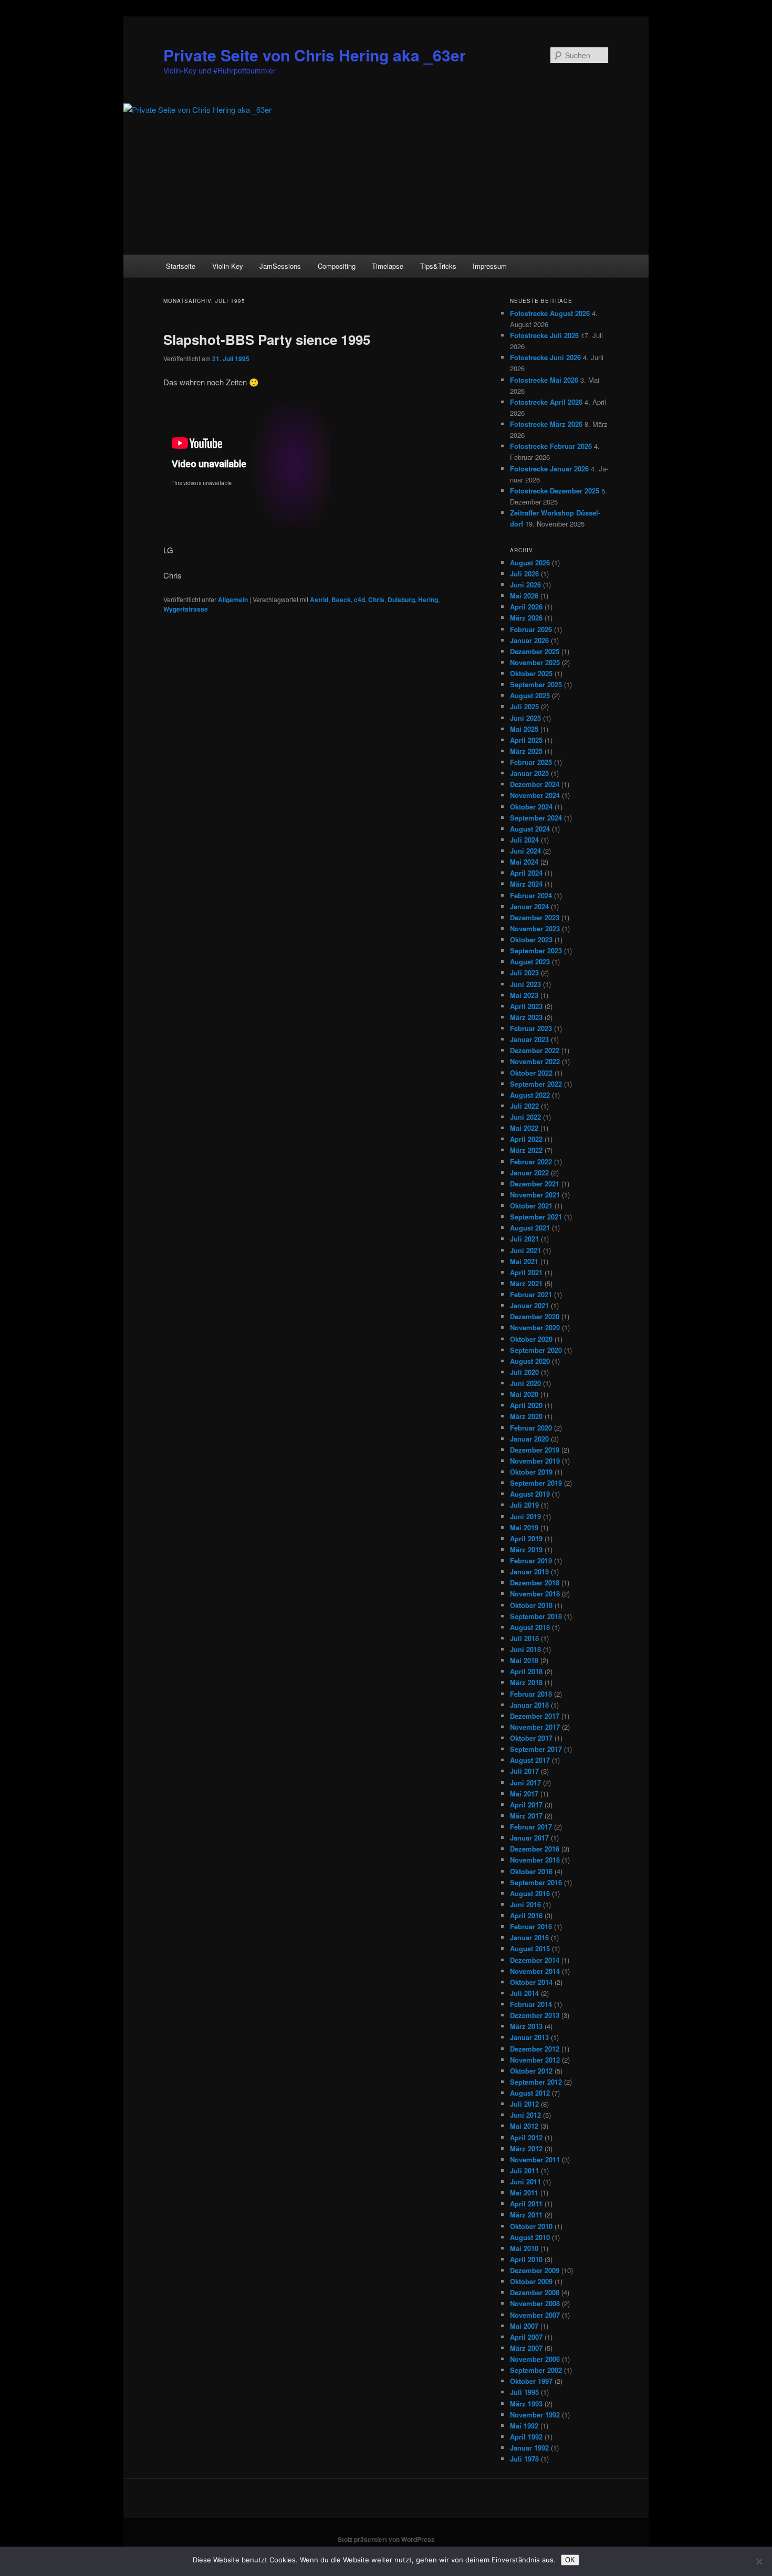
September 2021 (536, 1217)
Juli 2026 (524, 574)
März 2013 (526, 2026)
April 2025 (526, 740)
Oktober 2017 (531, 1738)
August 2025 (530, 695)
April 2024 (526, 873)
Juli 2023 (524, 972)
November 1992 (535, 2415)
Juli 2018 (524, 1638)
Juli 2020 (524, 1372)
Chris (376, 600)
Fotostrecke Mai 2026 (544, 380)
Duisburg (401, 600)
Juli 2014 (524, 1993)
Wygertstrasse (186, 609)
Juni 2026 (525, 585)
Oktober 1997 (531, 2381)
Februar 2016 (531, 1926)
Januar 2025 (529, 773)
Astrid (319, 600)
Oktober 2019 (531, 1472)
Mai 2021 (524, 1261)
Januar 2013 (529, 2037)
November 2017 (535, 1727)
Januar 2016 (529, 1937)
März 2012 (526, 2148)
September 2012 (536, 2082)
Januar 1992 (529, 2448)
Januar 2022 (529, 1173)
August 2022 (530, 1095)
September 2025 (536, 684)
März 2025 (526, 751)
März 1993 (526, 2404)
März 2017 (526, 1816)
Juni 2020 (525, 1383)
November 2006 (535, 2359)
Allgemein (233, 600)
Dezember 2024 (535, 784)
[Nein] (759, 2561)
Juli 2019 (524, 1505)
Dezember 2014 (535, 1960)
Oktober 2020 (531, 1339)
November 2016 (535, 1860)
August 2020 (530, 1361)
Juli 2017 (524, 1771)
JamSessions (280, 266)
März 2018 (526, 1682)
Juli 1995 (524, 2392)
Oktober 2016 (531, 1871)
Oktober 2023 (531, 939)
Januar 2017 (529, 1838)
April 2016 (526, 1915)
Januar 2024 (529, 906)
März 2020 (526, 1416)
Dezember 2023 (535, 917)
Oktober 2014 (531, 1982)
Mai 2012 (524, 2126)
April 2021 (526, 1272)
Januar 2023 (529, 1039)
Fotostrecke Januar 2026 (549, 469)
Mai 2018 (524, 1660)
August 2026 (530, 562)
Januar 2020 (529, 1439)
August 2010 (530, 2237)
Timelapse (388, 266)
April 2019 (526, 1538)
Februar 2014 (531, 2004)
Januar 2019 (529, 1571)
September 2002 (536, 2370)
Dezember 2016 (535, 1849)
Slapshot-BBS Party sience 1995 (267, 339)
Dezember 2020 (535, 1316)
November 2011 (535, 2159)
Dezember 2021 (535, 1184)
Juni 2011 (525, 2181)
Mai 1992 (524, 2426)
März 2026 (526, 618)
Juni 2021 (525, 1250)
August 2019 (530, 1494)
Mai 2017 (524, 1794)
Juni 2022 (525, 1117)
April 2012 (526, 2137)
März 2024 (526, 884)
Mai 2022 (524, 1128)
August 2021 (530, 1228)
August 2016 (530, 1893)
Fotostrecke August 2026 (550, 313)
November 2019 (535, 1461)
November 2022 (535, 1061)
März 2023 (526, 1017)
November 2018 (535, 1594)
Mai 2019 (524, 1527)
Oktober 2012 (531, 2071)
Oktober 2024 (531, 807)
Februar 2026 (531, 629)
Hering (428, 600)
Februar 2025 (531, 762)
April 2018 (526, 1671)
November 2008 (535, 2303)
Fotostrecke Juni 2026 (545, 357)
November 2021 (535, 1195)
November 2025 (535, 662)
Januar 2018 (529, 1705)
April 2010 (526, 2259)
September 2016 (536, 1882)
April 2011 (526, 2204)
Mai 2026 (524, 596)
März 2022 (526, 1150)
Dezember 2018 (535, 1583)
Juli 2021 (524, 1239)
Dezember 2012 (535, 2049)
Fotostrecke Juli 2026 (544, 335)
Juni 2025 (525, 718)
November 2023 (535, 928)
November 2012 (535, 2060)
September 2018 (536, 1616)
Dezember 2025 (535, 651)
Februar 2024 (531, 895)
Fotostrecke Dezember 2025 (555, 491)
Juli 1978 (524, 2459)
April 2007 (526, 2337)
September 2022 (536, 1084)
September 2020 (536, 1350)
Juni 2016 (525, 1904)
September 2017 (536, 1749)
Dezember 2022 (535, 1050)
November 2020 (535, 1327)
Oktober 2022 (531, 1073)
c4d (359, 600)
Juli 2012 (524, 2104)
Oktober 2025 (531, 673)
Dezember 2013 (535, 2015)
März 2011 (526, 2215)
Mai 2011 (524, 2193)
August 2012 (530, 2093)
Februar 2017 (531, 1827)
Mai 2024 (524, 862)
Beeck (341, 600)
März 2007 (526, 2348)
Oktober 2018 (531, 1605)
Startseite (181, 266)
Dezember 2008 (535, 2292)
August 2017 (530, 1760)
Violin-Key (228, 266)
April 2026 (526, 607)
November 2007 (535, 2315)
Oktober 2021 (531, 1206)
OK (570, 2560)
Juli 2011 (524, 2170)
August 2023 (530, 961)
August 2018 (530, 1627)
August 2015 (530, 1948)
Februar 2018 (531, 1694)
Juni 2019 (525, 1516)
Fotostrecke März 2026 (546, 424)
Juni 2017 (525, 1783)
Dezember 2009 (535, 2270)
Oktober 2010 (531, 2226)
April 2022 (526, 1139)
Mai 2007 (524, 2326)
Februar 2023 (531, 1028)
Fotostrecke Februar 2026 (551, 446)
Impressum (490, 266)
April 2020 (526, 1405)
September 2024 (536, 818)
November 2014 (535, 1971)
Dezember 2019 (535, 1450)
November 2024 (535, 795)
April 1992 (526, 2437)
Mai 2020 (524, 1394)
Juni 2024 (525, 851)
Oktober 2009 (531, 2281)
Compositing (337, 266)
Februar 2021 (531, 1294)
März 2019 (526, 1549)
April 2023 (526, 1006)
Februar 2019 (531, 1560)
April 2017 (526, 1805)
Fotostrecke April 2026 (546, 402)
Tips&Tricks (438, 266)
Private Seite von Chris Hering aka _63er (315, 55)
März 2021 (526, 1283)
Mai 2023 (524, 995)
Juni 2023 (525, 984)
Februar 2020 (531, 1428)
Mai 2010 (524, 2248)
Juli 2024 (524, 840)
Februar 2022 (531, 1161)
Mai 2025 (524, 729)
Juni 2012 (525, 2115)
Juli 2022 (524, 1106)
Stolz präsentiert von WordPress (386, 2539)
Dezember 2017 (535, 1716)
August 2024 (530, 829)
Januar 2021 (529, 1305)
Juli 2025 (524, 706)
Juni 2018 (525, 1649)
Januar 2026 (529, 640)
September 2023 (536, 950)
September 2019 (536, 1483)
